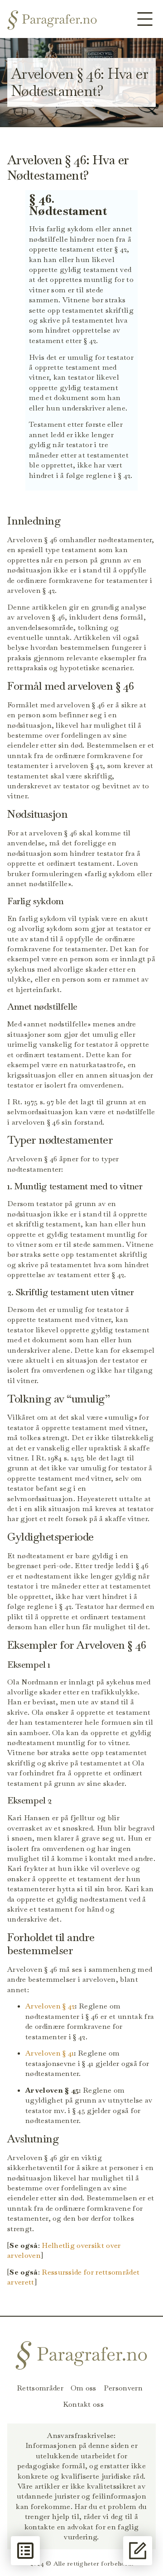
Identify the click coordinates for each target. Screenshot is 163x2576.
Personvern (123, 2388)
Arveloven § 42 (50, 2006)
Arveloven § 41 (50, 2053)
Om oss (84, 2388)
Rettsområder (40, 2388)
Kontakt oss (84, 2404)
